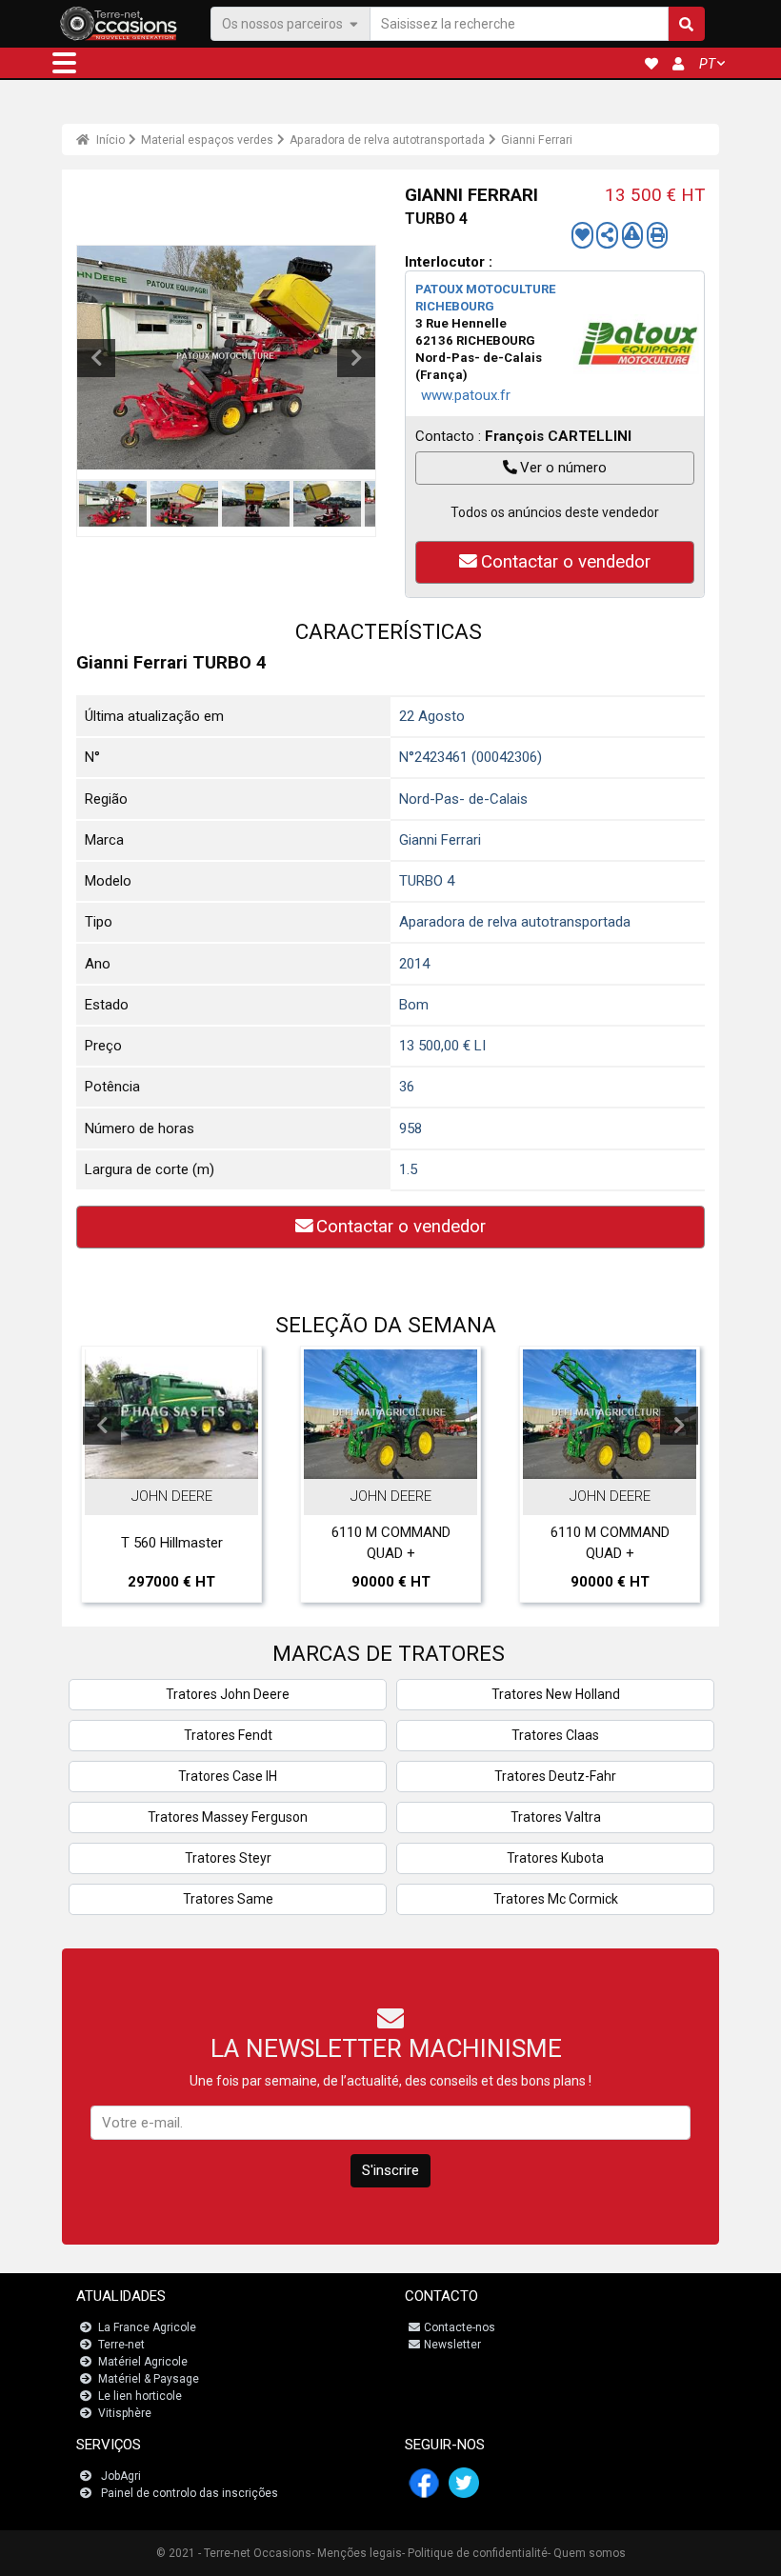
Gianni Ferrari (537, 140)
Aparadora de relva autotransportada (387, 140)
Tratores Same (228, 1899)
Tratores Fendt (228, 1735)
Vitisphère (125, 2413)
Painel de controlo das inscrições (190, 2493)
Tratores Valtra (556, 1817)
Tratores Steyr (228, 1858)
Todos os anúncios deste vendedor (555, 512)
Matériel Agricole (143, 2362)
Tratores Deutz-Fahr (555, 1776)
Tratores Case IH (228, 1776)
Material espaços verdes (207, 140)
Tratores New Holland (556, 1694)
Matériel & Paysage (149, 2379)
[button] (64, 63)
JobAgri (121, 2476)
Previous (96, 358)
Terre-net (121, 2345)
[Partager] (607, 235)
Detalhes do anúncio (181, 1460)
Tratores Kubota (555, 1858)
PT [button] (707, 64)
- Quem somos (587, 2553)
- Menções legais (357, 2553)
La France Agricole (147, 2327)
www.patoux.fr (466, 395)
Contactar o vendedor (566, 562)
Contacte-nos (460, 2327)
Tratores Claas (555, 1735)
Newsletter (452, 2345)
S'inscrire (390, 2170)
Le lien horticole (140, 2396)
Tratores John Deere (228, 1694)
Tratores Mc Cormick (556, 1899)
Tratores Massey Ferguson (228, 1817)
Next (356, 358)
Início (109, 140)
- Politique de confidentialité (475, 2553)
